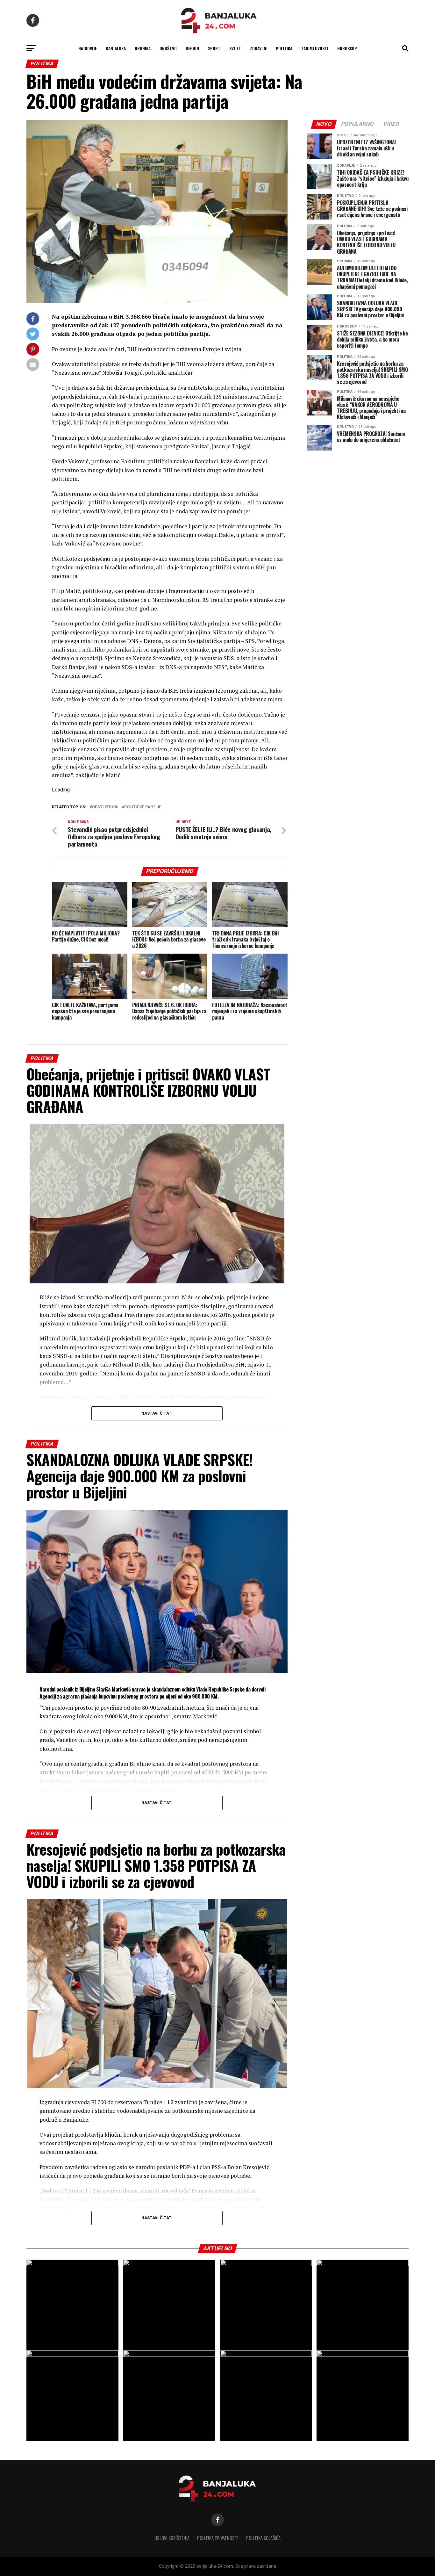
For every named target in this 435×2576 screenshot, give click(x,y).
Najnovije (88, 48)
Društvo (168, 48)
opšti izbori (105, 807)
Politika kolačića (263, 2538)
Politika (284, 48)
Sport (214, 48)
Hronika (143, 48)
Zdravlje (258, 48)
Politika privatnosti (218, 2538)
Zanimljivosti (315, 48)
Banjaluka (116, 48)
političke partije (143, 807)
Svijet (235, 48)
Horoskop (347, 48)
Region (192, 48)
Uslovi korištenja (172, 2538)
